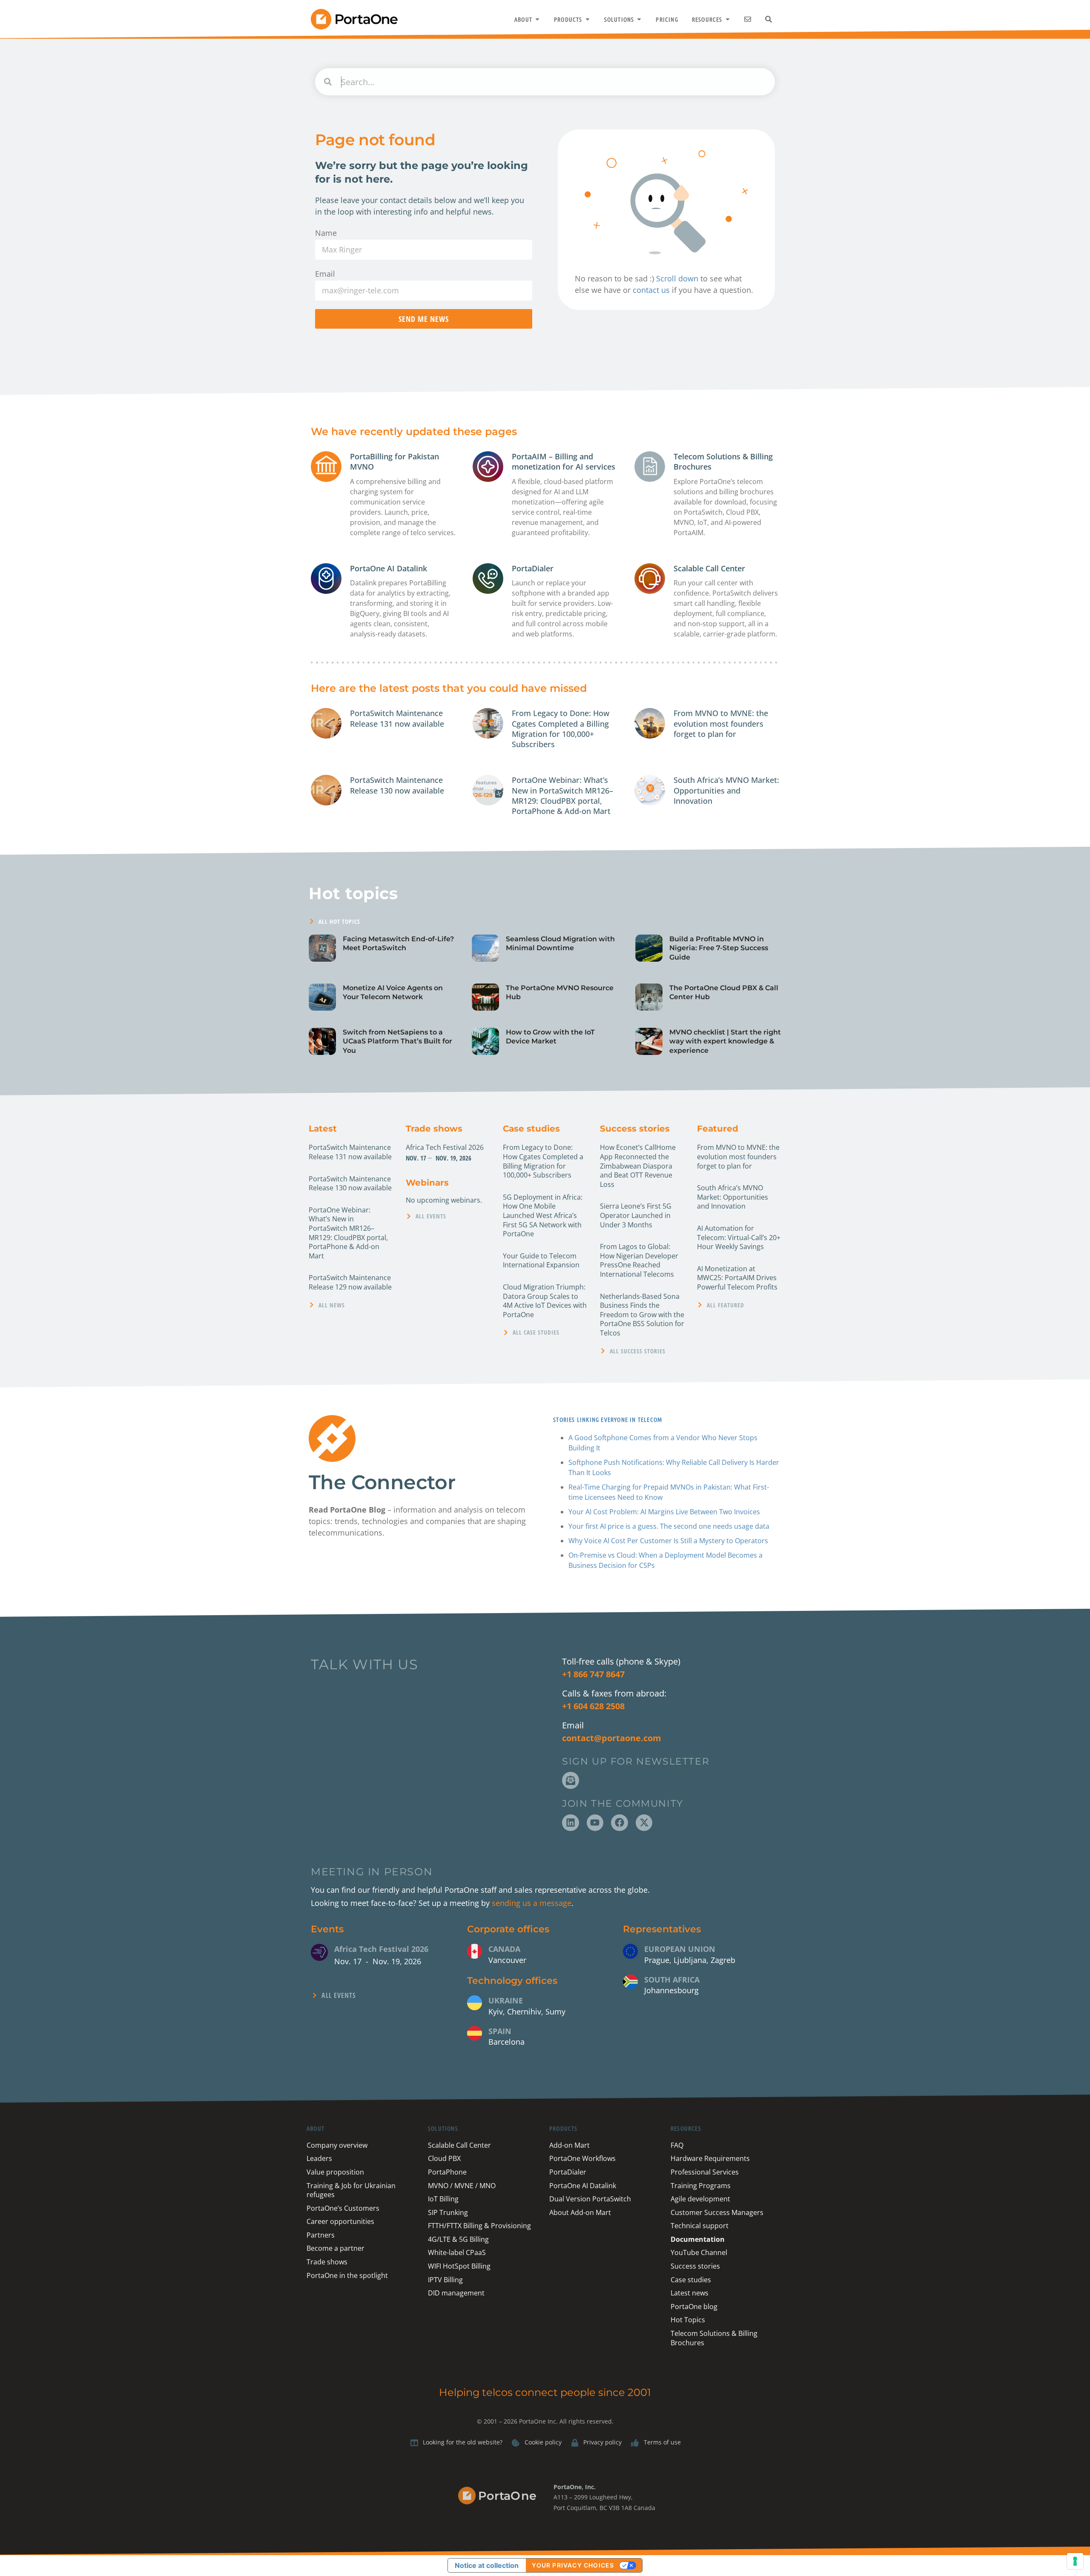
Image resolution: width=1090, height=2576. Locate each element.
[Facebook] (620, 1823)
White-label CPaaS (457, 2252)
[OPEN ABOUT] (537, 19)
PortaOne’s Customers (343, 2208)
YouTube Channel (699, 2252)
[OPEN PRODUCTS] (588, 19)
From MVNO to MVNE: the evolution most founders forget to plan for (721, 724)
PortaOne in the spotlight (347, 2275)
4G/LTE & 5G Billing (458, 2239)
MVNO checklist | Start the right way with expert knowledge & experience (725, 1041)
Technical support (700, 2226)
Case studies (531, 1129)
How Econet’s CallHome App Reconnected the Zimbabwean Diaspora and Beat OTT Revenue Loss (638, 1166)
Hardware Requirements (710, 2158)
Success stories (635, 1129)
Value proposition (335, 2172)
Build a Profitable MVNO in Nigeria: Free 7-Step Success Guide (719, 948)
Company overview (337, 2145)
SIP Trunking (448, 2212)
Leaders (319, 2158)
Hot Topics (688, 2320)
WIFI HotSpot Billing (459, 2266)
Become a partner (336, 2248)
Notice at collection (487, 2565)
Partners (321, 2235)
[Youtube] (595, 1823)
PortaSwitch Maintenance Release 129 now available (350, 1282)
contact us (651, 290)
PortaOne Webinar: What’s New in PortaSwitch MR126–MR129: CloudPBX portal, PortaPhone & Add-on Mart (562, 795)
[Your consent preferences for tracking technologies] (1075, 2561)
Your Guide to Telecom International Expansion (541, 1261)
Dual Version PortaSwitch (590, 2199)
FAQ (677, 2145)
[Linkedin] (571, 1823)
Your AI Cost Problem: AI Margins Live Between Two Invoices (664, 1512)
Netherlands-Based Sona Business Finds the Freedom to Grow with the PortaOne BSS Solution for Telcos (642, 1315)
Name (326, 233)
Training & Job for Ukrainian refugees (351, 2190)
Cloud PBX (444, 2158)
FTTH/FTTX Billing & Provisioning (479, 2226)
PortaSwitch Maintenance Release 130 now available (397, 785)
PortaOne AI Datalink (389, 568)
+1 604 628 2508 (593, 1706)
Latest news (690, 2293)
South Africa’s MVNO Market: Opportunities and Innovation (726, 790)
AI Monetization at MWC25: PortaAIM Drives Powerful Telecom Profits (737, 1278)
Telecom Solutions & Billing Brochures (714, 2338)
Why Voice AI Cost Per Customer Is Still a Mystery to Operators (668, 1541)
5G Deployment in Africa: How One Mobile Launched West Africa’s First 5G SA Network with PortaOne (543, 1215)
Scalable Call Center (709, 568)
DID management (456, 2293)
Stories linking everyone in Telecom (607, 1419)
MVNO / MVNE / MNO (462, 2186)
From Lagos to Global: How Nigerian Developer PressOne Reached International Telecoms (639, 1260)
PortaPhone (447, 2172)
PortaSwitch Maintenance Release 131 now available (397, 718)
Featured (718, 1129)
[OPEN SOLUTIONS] (639, 19)
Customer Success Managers (717, 2212)
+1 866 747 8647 (593, 1674)
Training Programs (701, 2186)
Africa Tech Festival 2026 (445, 1147)
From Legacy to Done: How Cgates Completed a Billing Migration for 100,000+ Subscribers (561, 729)
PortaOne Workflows (582, 2158)
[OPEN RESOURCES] (728, 19)
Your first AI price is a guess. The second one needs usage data (669, 1526)
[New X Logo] (644, 1823)
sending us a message (532, 1903)
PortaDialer (533, 568)
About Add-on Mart (580, 2212)
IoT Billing (443, 2199)
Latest (323, 1129)
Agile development (700, 2199)
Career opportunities (340, 2221)
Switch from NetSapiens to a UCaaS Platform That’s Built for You (397, 1041)
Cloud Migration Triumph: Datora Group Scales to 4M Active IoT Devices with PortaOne (545, 1301)
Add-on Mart (569, 2145)
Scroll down (677, 278)
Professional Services (705, 2172)
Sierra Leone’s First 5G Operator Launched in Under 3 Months (636, 1215)
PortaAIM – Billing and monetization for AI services (564, 461)
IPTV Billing (445, 2280)
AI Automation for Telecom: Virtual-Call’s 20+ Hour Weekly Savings (739, 1237)
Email (325, 274)
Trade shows (434, 1129)
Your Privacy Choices (573, 2565)
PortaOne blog (694, 2307)
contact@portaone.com (612, 1738)
